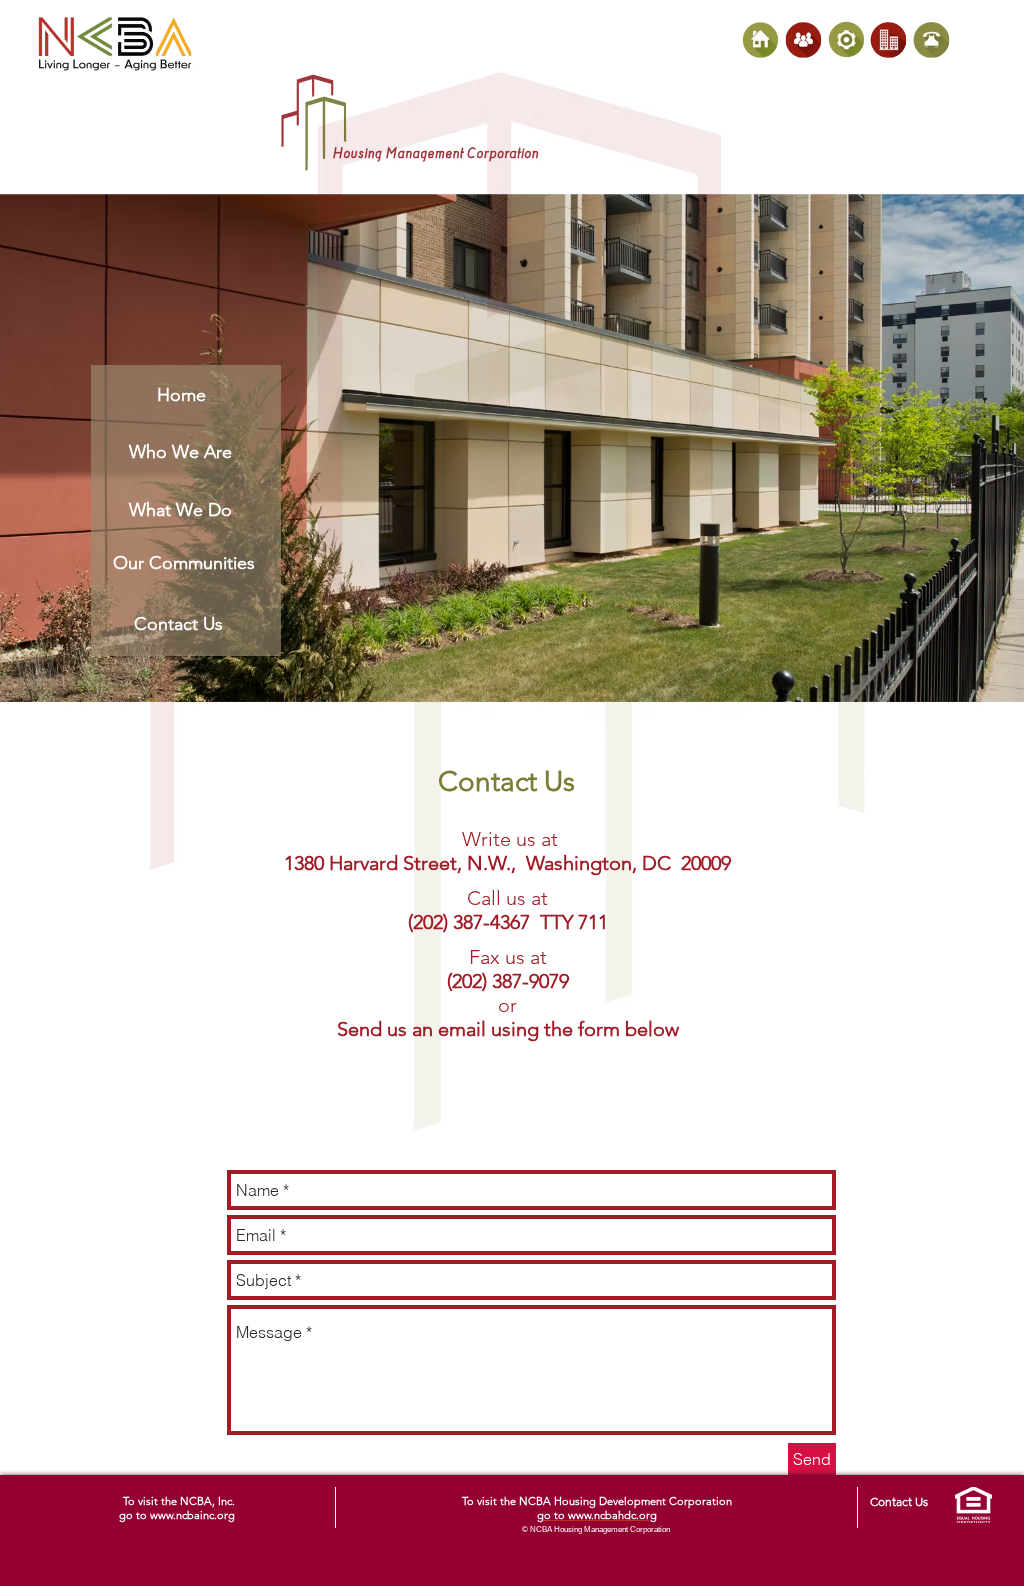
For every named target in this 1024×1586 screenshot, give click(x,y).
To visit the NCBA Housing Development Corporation (597, 1501)
